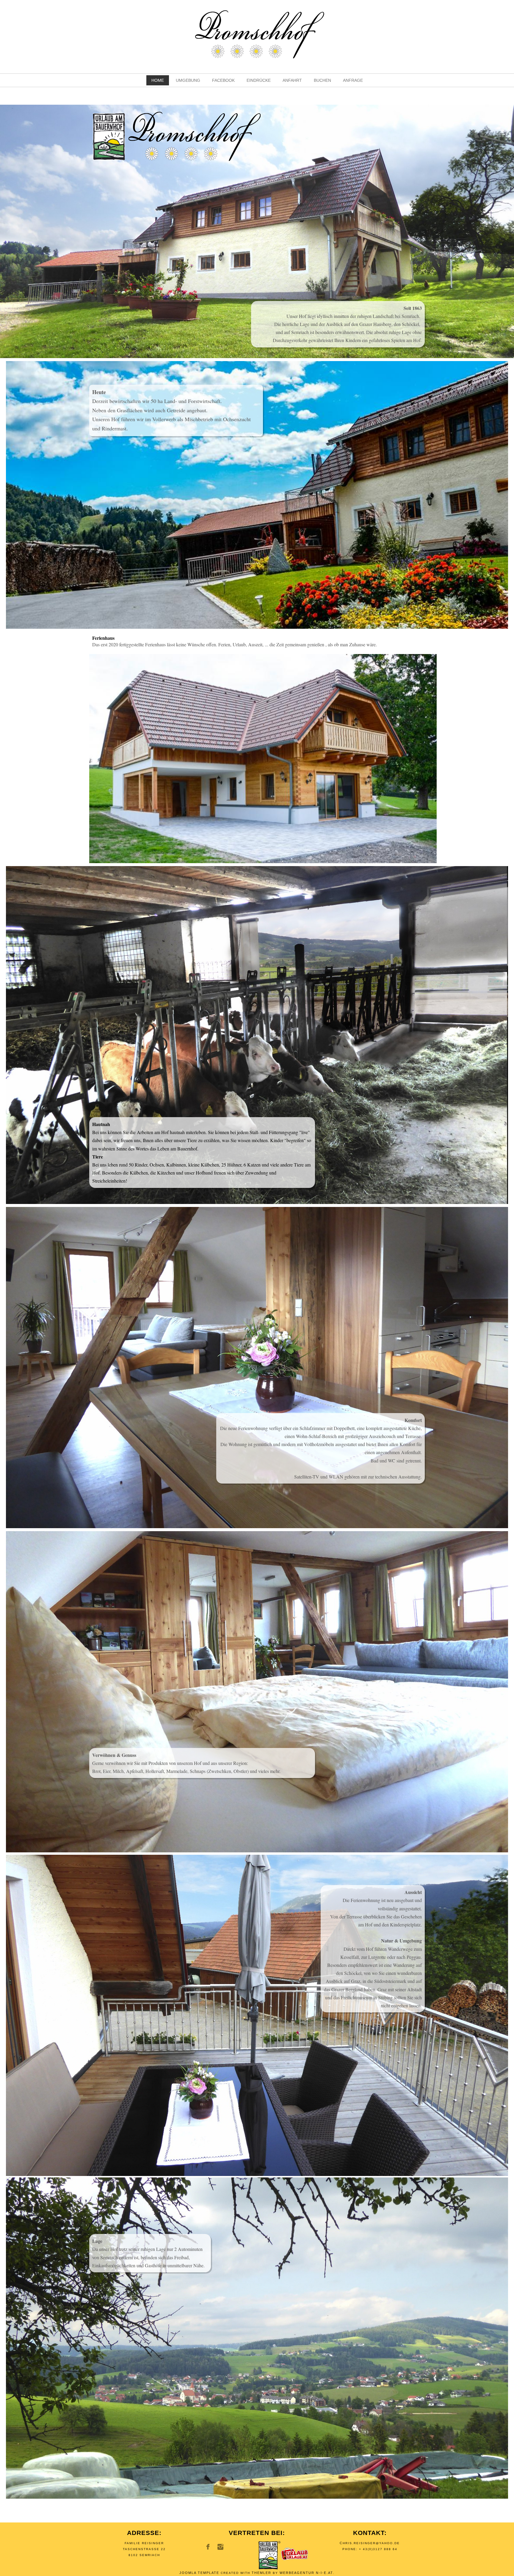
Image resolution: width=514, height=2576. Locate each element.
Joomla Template (199, 2573)
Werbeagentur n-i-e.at (306, 2573)
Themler (261, 2573)
